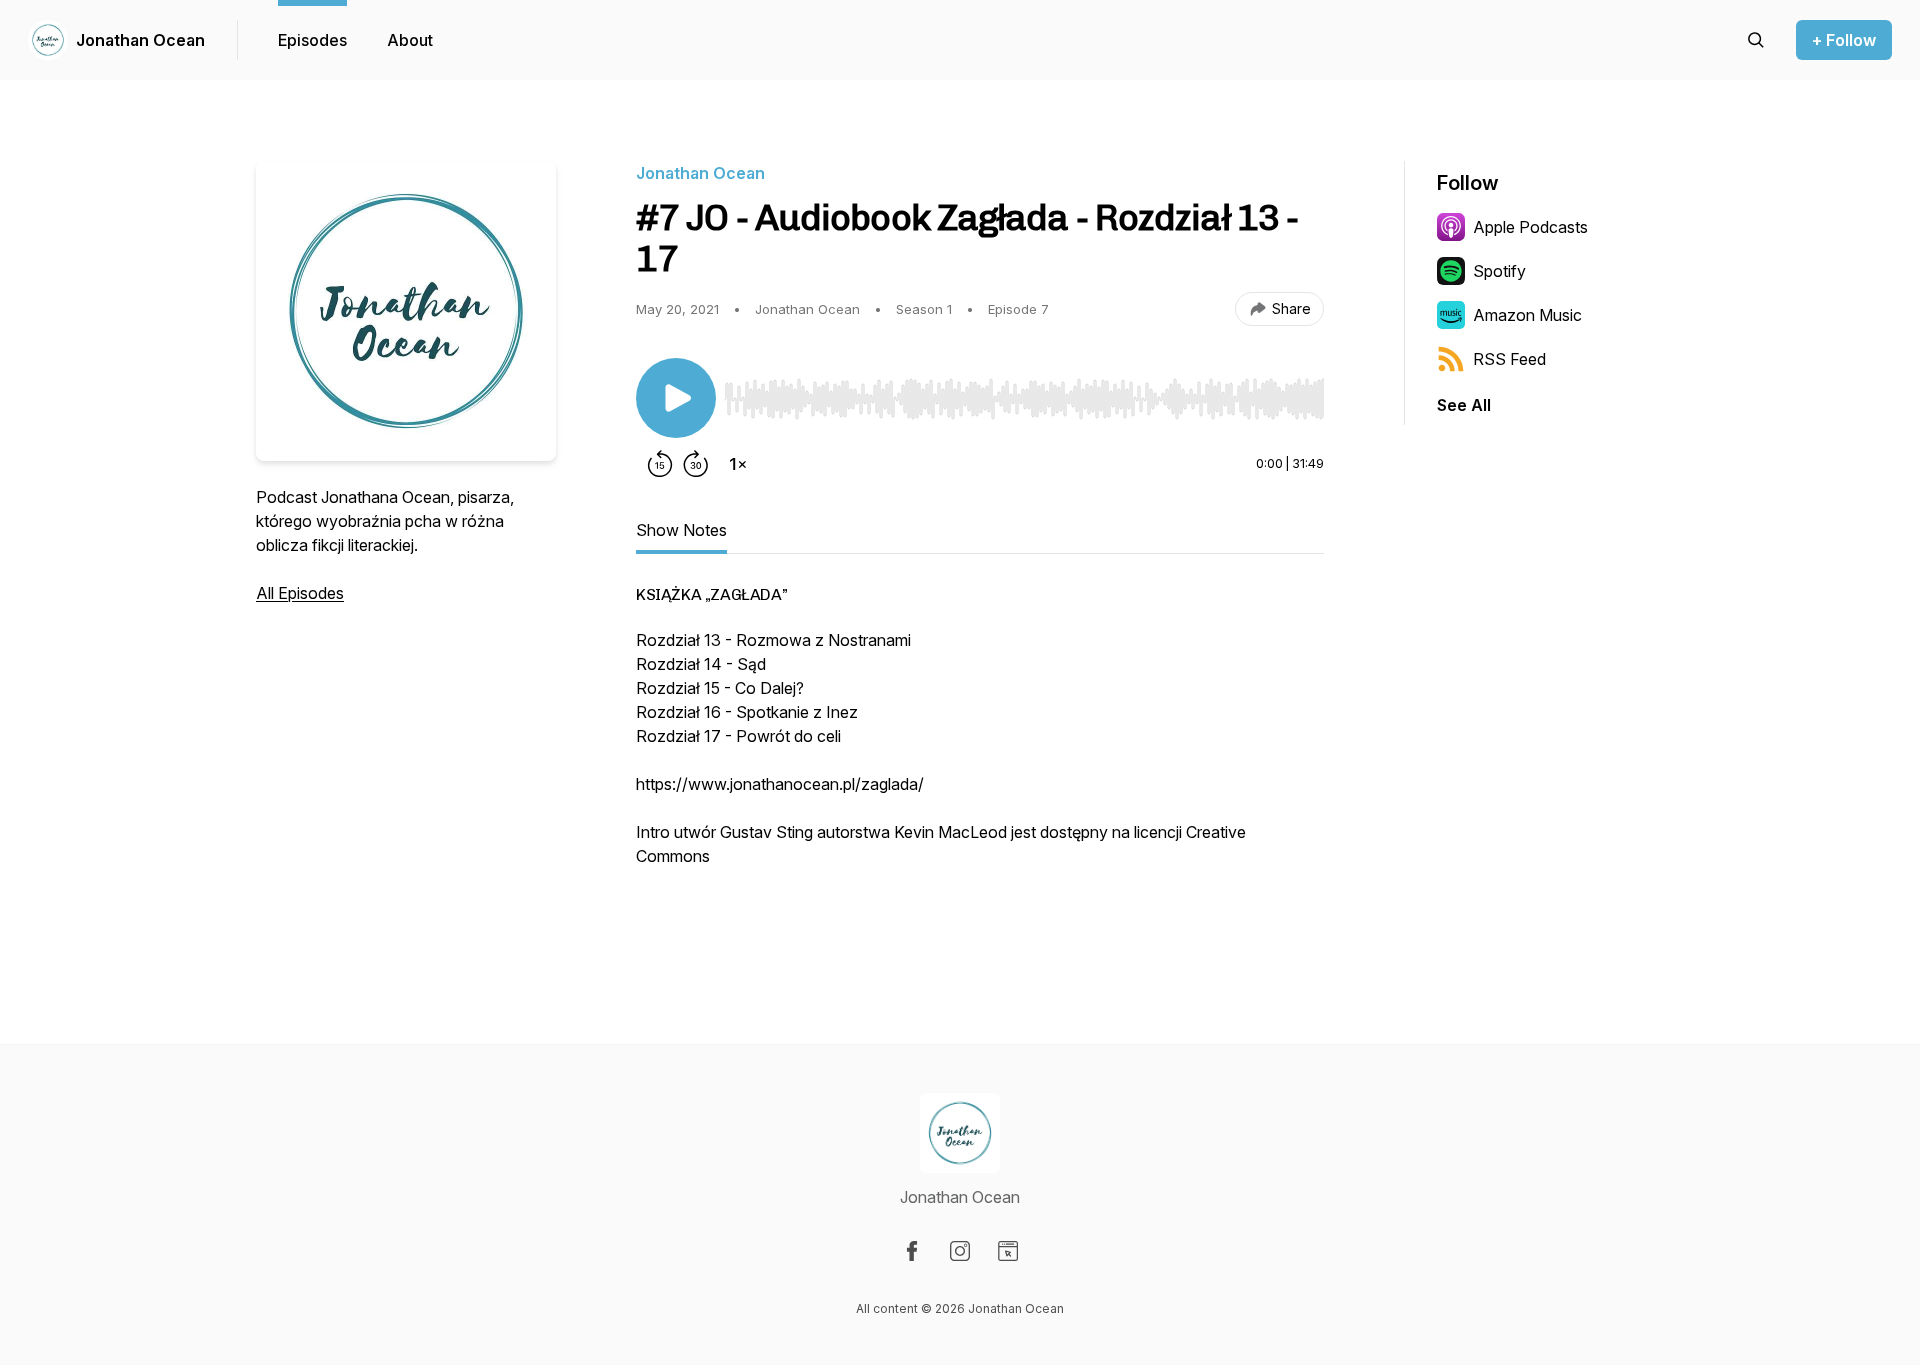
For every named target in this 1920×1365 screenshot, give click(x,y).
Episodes (312, 40)
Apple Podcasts (1530, 227)
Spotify (1499, 271)
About (410, 40)
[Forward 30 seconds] (696, 464)
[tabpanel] (980, 759)
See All (1464, 405)
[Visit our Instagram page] (960, 1251)
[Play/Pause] (676, 398)
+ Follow (1844, 40)
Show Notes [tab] (681, 530)
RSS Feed (1509, 359)
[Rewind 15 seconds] (660, 464)
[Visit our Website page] (1008, 1251)
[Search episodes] (1756, 40)
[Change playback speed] (738, 464)
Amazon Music (1527, 315)
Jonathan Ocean (140, 40)
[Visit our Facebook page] (912, 1251)
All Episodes (300, 593)
